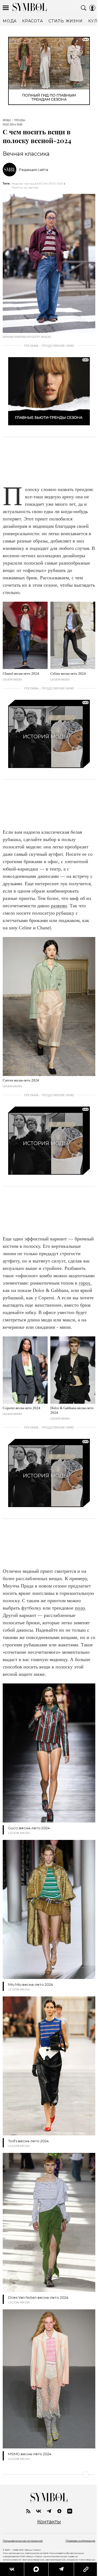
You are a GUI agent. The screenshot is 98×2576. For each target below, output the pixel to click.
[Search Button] (84, 8)
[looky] (70, 2511)
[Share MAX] (36, 2569)
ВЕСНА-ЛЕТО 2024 (50, 184)
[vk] (39, 2511)
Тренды (20, 120)
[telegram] (49, 2511)
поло (80, 1608)
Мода (7, 120)
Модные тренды (23, 184)
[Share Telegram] (61, 2569)
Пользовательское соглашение (23, 2541)
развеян (59, 906)
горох (85, 1283)
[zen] (59, 2511)
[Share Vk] (12, 2569)
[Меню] (6, 8)
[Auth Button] (92, 8)
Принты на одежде (25, 187)
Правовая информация (80, 2541)
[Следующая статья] (49, 2475)
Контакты (49, 2522)
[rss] (28, 2511)
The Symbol (30, 8)
